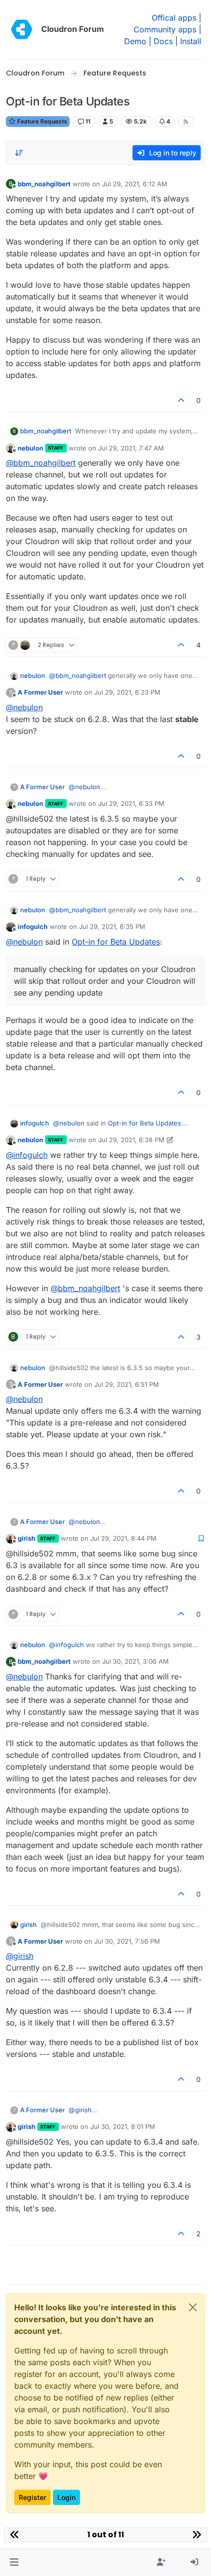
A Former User (40, 692)
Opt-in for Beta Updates (116, 942)
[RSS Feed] (186, 122)
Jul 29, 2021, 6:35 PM (112, 926)
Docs (163, 41)
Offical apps (174, 18)
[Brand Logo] (22, 29)
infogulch (33, 926)
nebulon (30, 448)
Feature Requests (41, 121)
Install (191, 41)
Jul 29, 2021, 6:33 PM (131, 803)
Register (32, 2497)
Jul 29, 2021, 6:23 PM (127, 692)
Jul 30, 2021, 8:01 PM (123, 2126)
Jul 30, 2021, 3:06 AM (135, 1661)
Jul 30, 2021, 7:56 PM (127, 1941)
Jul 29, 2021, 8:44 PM (123, 1538)
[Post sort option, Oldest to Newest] (19, 153)
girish (26, 1538)
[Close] (193, 2307)
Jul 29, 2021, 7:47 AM (131, 448)
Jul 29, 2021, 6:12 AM (135, 184)
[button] (14, 2562)
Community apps (165, 29)
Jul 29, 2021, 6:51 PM (127, 1384)
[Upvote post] (182, 400)
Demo (135, 41)
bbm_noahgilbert (44, 184)
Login (66, 2497)
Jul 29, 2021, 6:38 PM (131, 1140)
